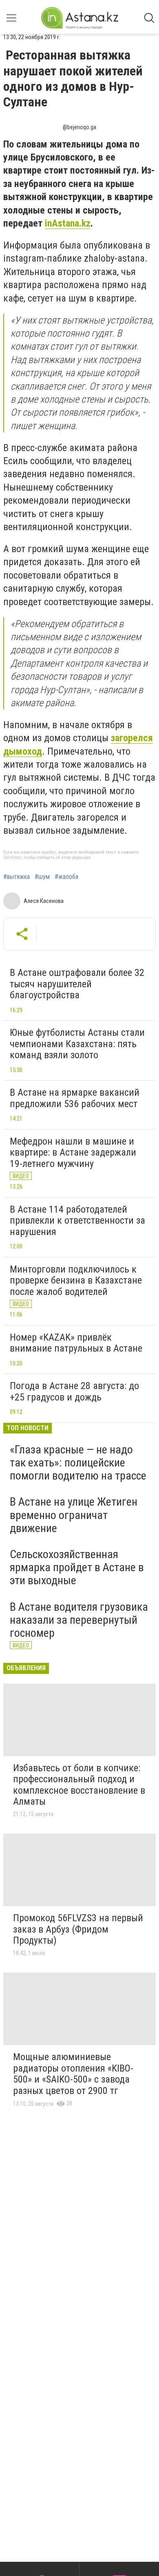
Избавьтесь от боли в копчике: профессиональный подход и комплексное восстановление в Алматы (79, 1785)
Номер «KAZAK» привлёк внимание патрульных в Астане (76, 1343)
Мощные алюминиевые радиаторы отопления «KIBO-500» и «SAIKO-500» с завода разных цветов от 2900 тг (73, 2074)
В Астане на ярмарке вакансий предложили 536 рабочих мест (75, 1098)
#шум (42, 877)
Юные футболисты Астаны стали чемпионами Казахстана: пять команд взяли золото (77, 1044)
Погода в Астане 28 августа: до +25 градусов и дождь (74, 1391)
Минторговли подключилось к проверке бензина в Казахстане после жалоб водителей (76, 1280)
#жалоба (66, 877)
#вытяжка (17, 877)
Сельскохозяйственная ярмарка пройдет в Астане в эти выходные (77, 1567)
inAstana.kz (68, 223)
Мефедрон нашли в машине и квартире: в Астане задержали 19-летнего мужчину (73, 1153)
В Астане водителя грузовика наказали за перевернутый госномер (79, 1620)
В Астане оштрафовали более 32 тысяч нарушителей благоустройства (77, 984)
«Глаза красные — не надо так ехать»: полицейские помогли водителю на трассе (78, 1463)
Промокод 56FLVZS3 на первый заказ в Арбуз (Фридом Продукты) (78, 1929)
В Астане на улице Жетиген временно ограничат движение (74, 1515)
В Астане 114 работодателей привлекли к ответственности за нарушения (77, 1221)
